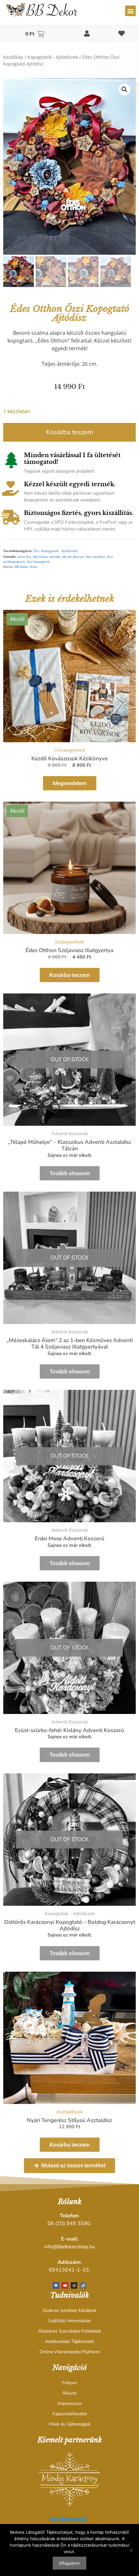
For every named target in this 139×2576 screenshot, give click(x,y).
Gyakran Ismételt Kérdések (70, 2310)
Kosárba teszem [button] (70, 975)
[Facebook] (56, 2285)
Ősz (36, 551)
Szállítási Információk (69, 2321)
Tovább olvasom (70, 1173)
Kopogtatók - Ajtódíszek (53, 57)
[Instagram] (74, 2285)
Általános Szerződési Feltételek (70, 2331)
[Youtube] (65, 2285)
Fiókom (69, 2383)
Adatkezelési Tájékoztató (69, 2341)
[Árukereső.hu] (69, 2522)
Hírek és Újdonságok (70, 2424)
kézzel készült (73, 557)
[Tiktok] (83, 2285)
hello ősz (24, 557)
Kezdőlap (13, 57)
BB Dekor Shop (26, 567)
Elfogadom (69, 2563)
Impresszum (69, 2403)
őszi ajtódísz (95, 557)
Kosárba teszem (70, 432)
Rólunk (69, 2393)
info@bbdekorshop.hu (69, 2247)
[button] (130, 11)
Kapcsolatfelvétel (70, 2414)
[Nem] (131, 2550)
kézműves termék (47, 557)
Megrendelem (70, 783)
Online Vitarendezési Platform (70, 2352)
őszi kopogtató (38, 562)
